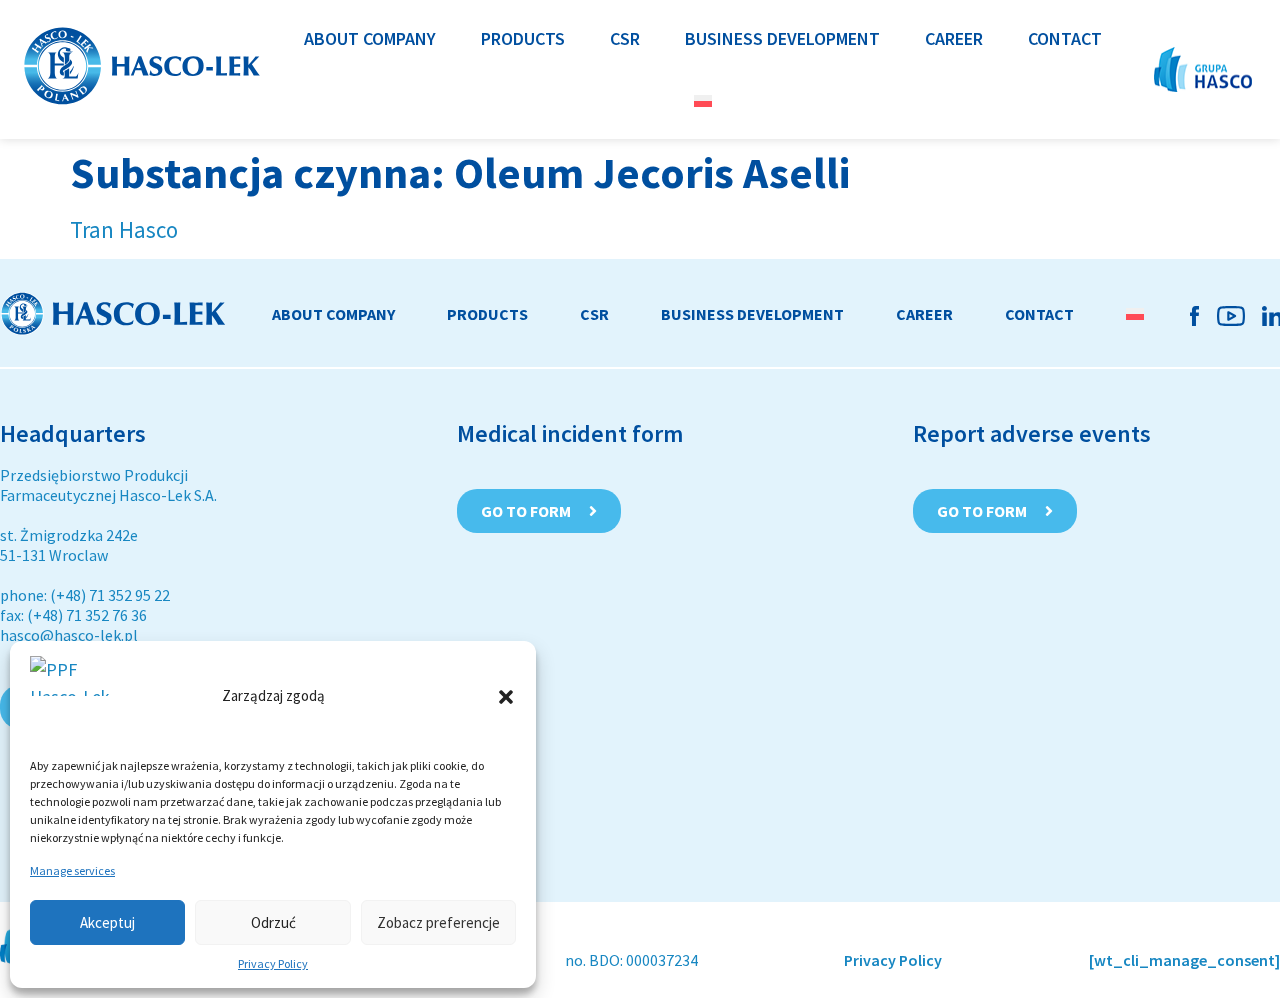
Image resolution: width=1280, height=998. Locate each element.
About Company (333, 314)
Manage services (72, 870)
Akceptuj (107, 922)
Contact (1039, 314)
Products (487, 314)
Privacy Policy (273, 963)
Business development (752, 314)
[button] (506, 697)
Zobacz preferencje (438, 922)
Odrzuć (273, 922)
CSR (594, 314)
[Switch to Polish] (703, 100)
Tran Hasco (124, 229)
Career (924, 314)
